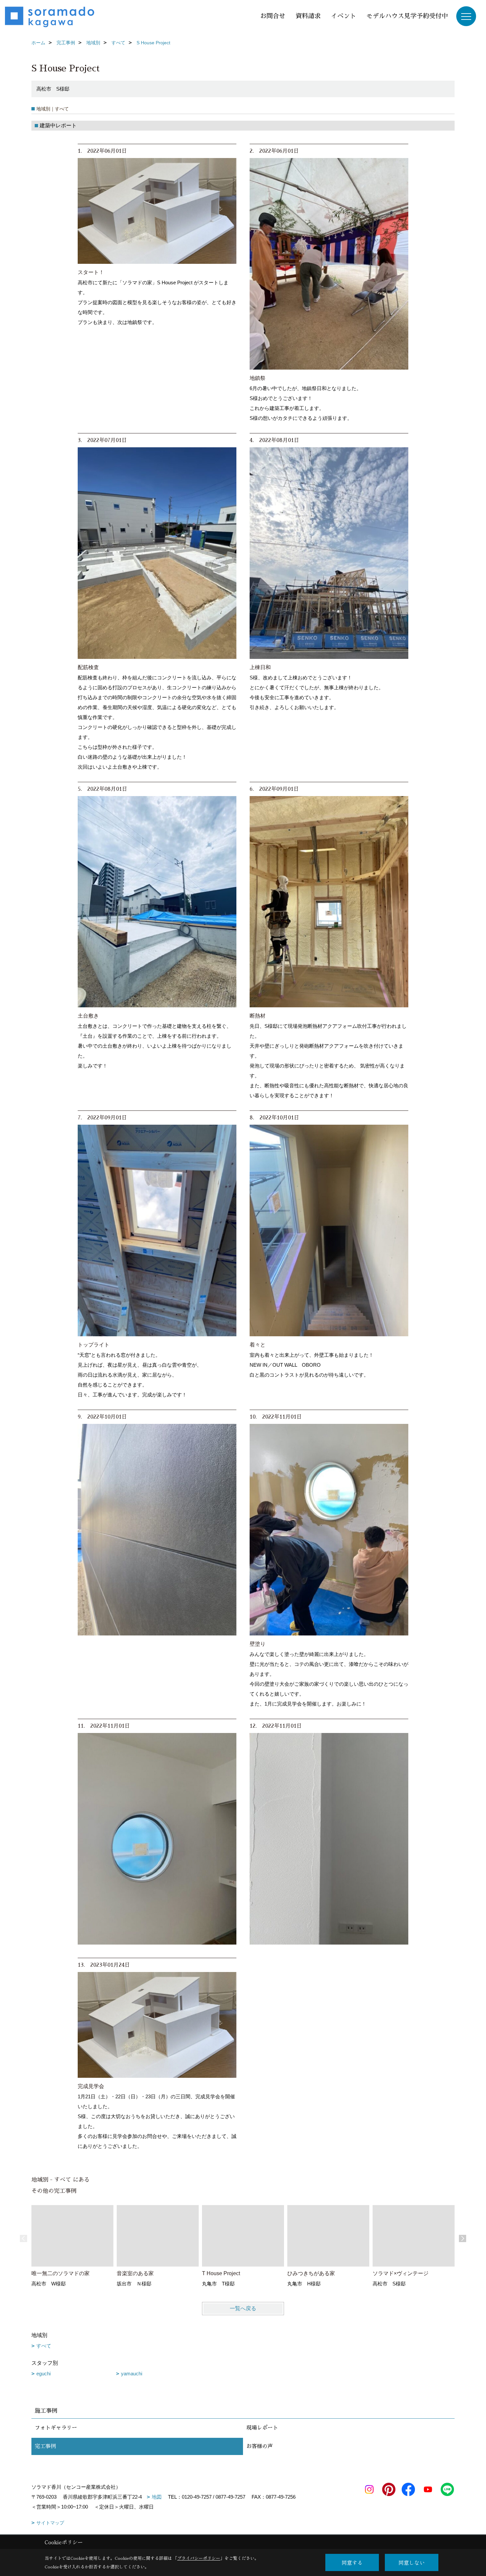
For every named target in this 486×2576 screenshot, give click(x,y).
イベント (344, 16)
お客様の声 (260, 2446)
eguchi (43, 2374)
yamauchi (132, 2374)
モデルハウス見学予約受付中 (407, 16)
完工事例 (45, 2446)
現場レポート (262, 2428)
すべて (44, 2346)
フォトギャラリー (56, 2428)
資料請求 (308, 16)
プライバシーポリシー (199, 2558)
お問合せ (273, 16)
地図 (157, 2497)
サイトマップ (50, 2523)
